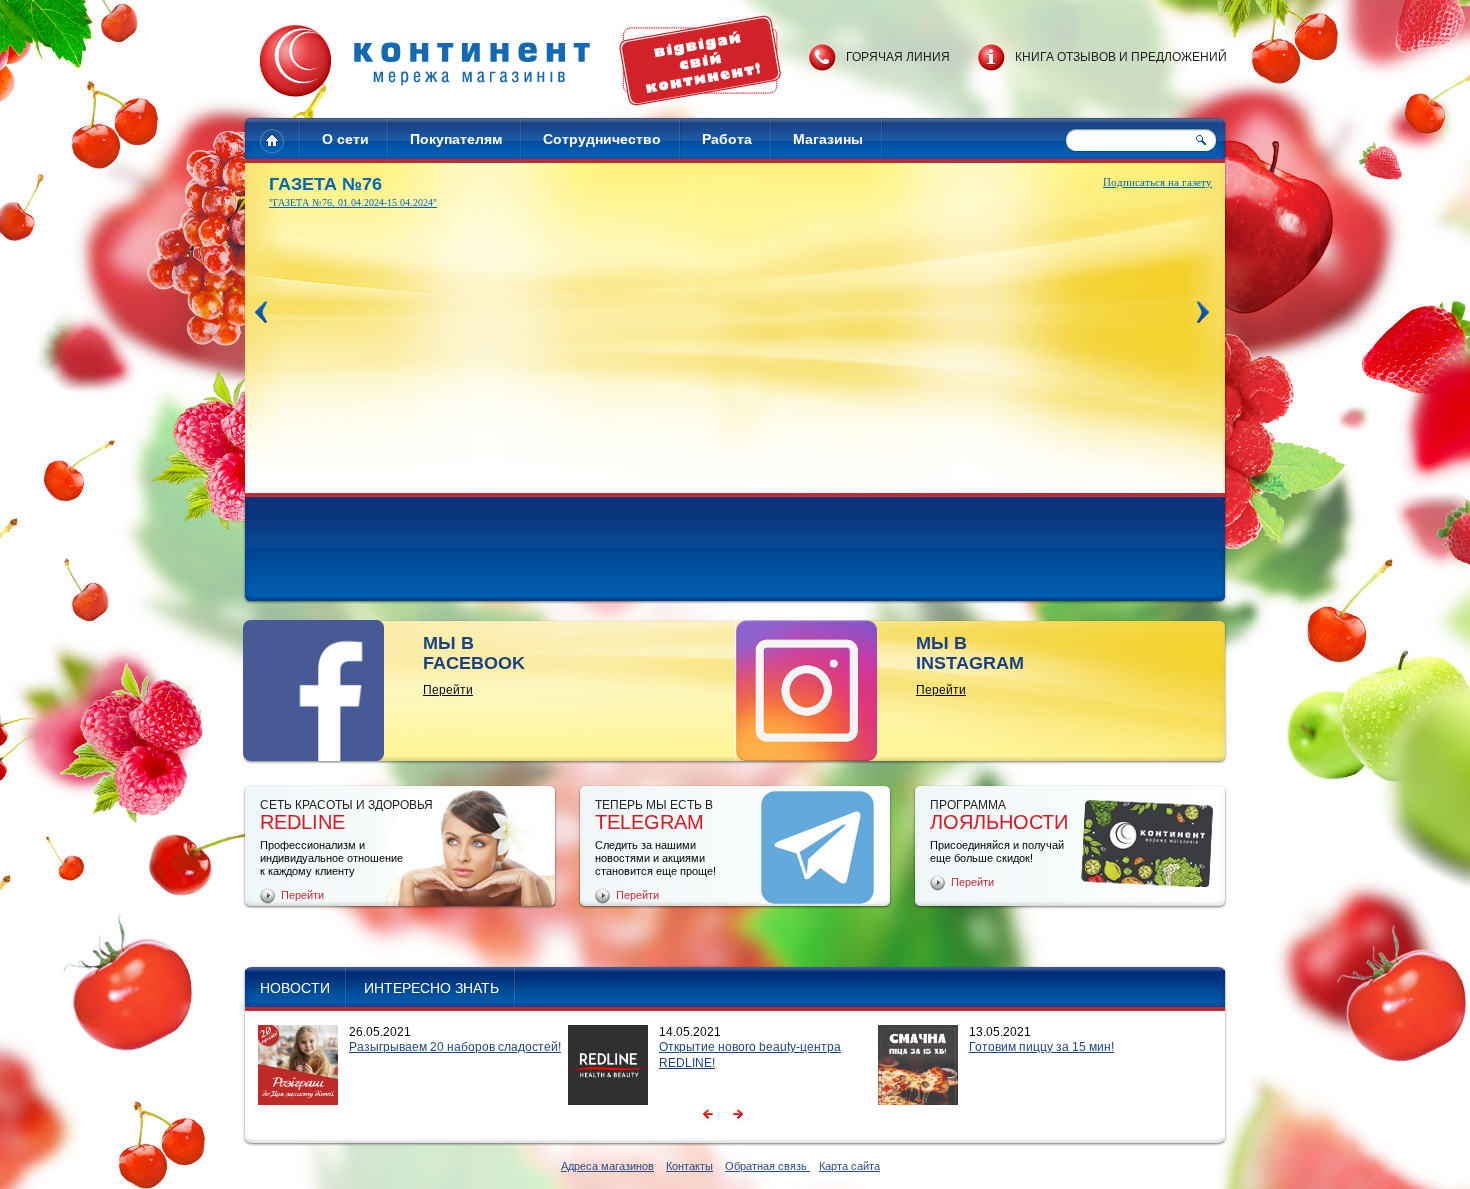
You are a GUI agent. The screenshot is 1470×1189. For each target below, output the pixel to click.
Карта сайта (849, 1166)
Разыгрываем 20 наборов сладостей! (455, 1047)
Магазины (828, 139)
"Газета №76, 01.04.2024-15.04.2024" (353, 202)
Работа (727, 139)
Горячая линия (898, 57)
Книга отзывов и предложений (1121, 57)
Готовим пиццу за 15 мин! (1041, 1047)
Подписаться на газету (1157, 182)
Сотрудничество (602, 139)
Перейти (448, 690)
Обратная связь (767, 1166)
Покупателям (456, 139)
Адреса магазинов (607, 1166)
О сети (345, 139)
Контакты (689, 1166)
